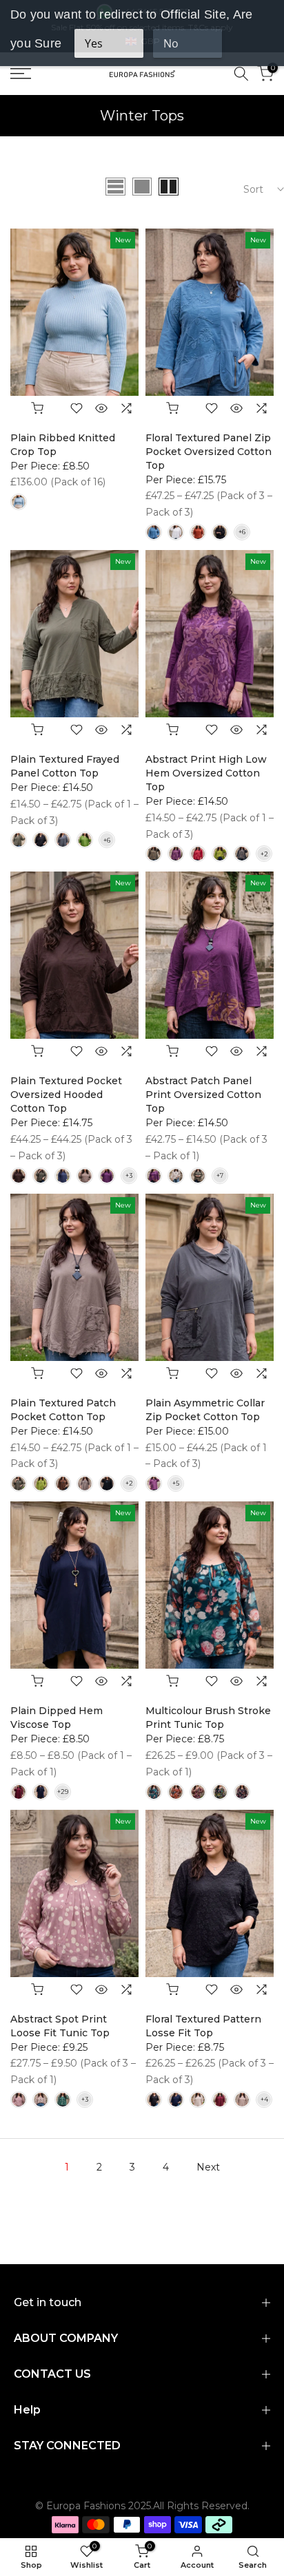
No (171, 43)
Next (208, 2167)
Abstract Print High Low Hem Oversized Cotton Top (206, 773)
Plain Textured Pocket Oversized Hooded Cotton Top (66, 1095)
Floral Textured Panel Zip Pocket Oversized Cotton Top (209, 452)
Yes (94, 43)
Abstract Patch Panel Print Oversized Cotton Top (203, 1095)
